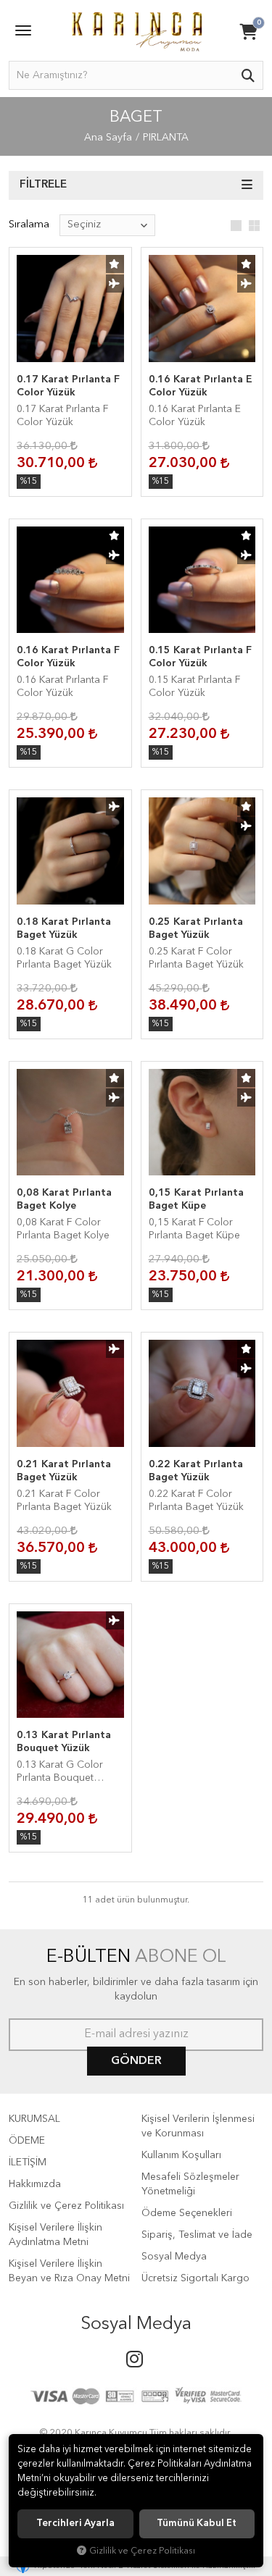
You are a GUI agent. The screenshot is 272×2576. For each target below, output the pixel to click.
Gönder (136, 2061)
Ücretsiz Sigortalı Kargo (195, 2278)
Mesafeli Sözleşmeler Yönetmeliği (190, 2184)
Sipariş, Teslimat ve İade (197, 2235)
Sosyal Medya (174, 2257)
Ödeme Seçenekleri (187, 2213)
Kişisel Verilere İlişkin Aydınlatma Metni (55, 2235)
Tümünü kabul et (197, 2523)
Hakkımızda (35, 2184)
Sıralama (29, 225)
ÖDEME (27, 2141)
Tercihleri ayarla (75, 2523)
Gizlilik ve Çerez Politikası (66, 2206)
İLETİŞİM (28, 2162)
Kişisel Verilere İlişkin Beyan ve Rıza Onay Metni (69, 2271)
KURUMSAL (34, 2119)
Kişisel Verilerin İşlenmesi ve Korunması (198, 2126)
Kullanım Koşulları (181, 2155)
